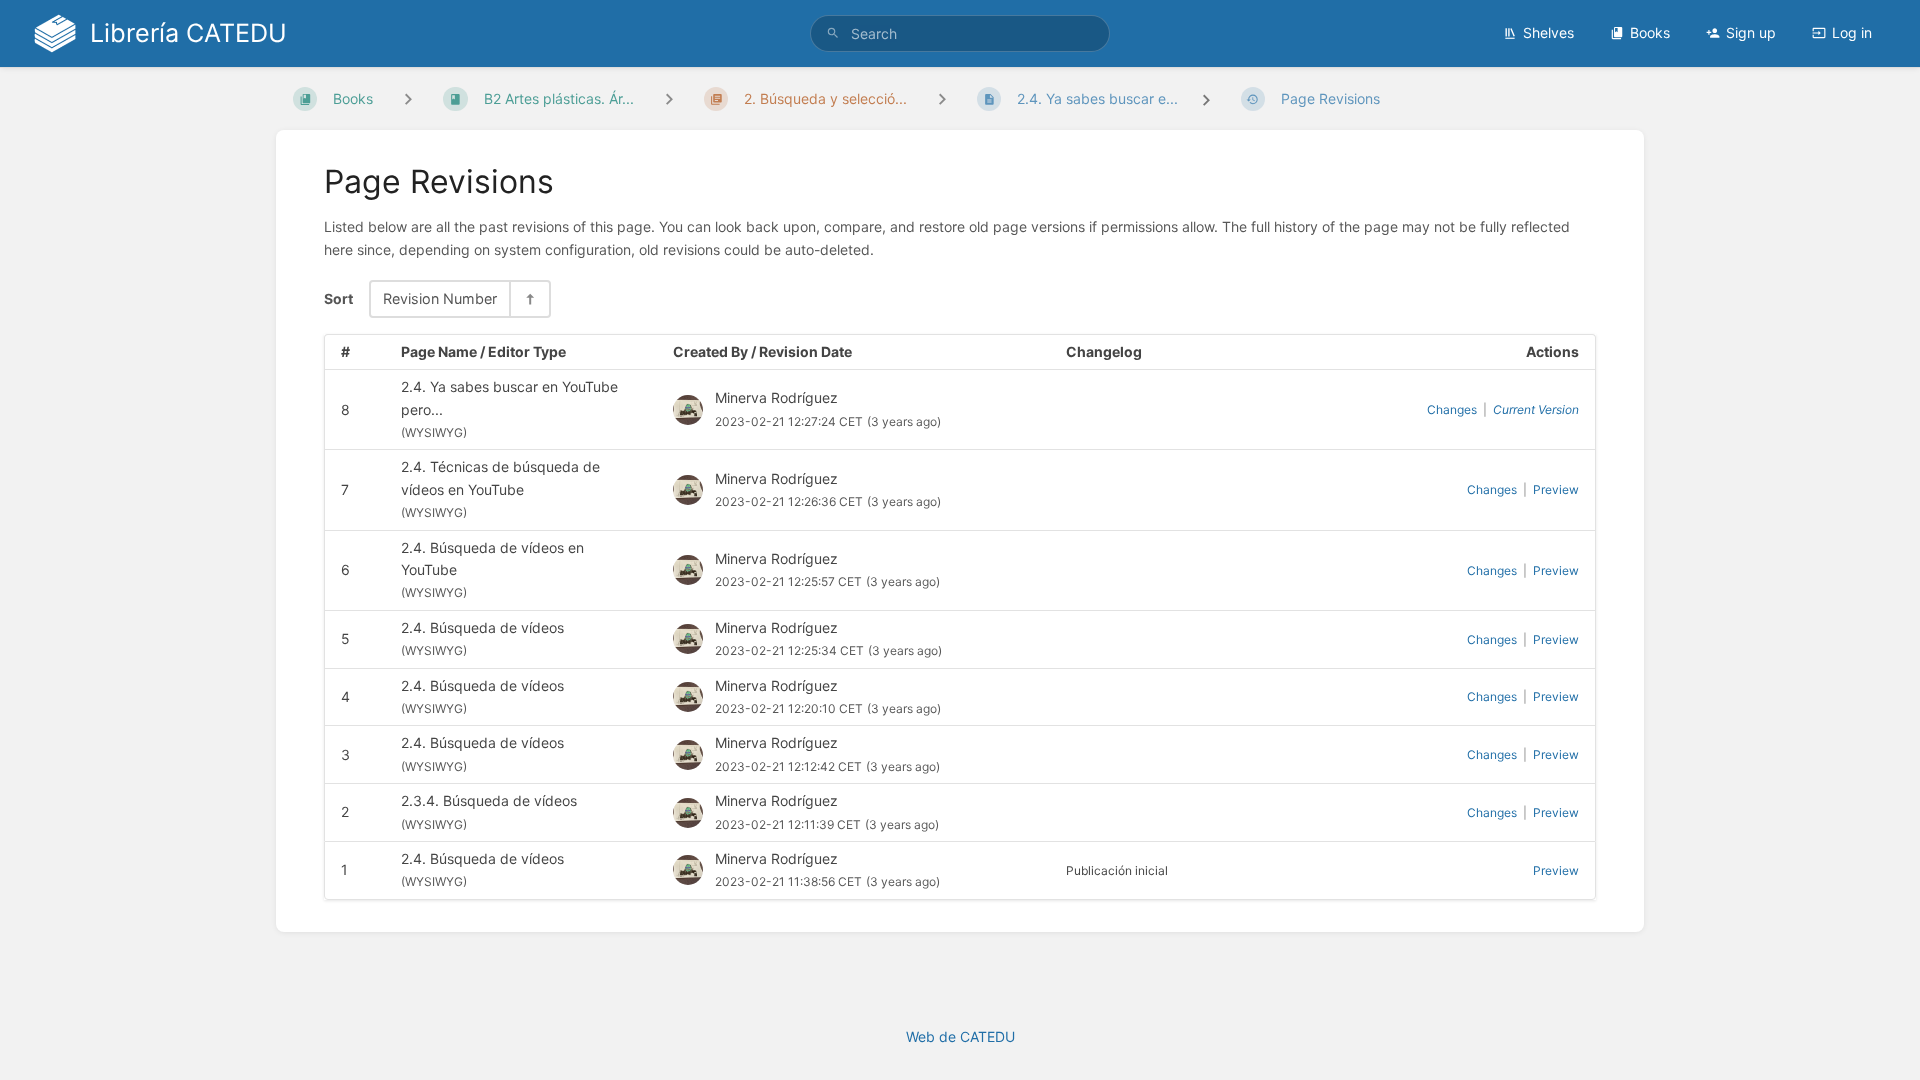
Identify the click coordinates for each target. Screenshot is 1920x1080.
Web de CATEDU (960, 1036)
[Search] (833, 33)
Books (1650, 32)
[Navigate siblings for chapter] (669, 98)
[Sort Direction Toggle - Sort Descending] (529, 298)
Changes (1452, 409)
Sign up (1751, 32)
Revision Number (440, 298)
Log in (1852, 32)
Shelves (1548, 32)
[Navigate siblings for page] (942, 98)
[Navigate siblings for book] (408, 98)
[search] (960, 33)
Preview (1556, 489)
